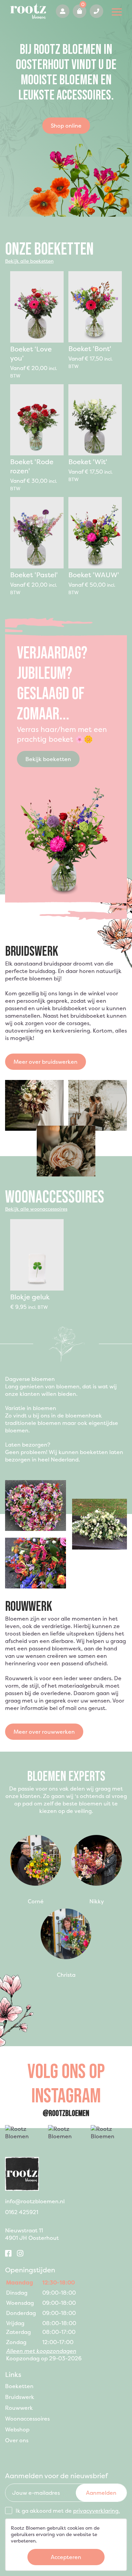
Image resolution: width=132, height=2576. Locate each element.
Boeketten (19, 2386)
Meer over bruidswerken (46, 1062)
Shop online (66, 126)
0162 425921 (96, 11)
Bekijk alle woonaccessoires (36, 1209)
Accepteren (66, 2557)
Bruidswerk (20, 2397)
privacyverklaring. (96, 2511)
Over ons (17, 2440)
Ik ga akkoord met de (68, 2511)
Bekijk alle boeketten (29, 261)
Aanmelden (101, 2493)
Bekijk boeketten (48, 759)
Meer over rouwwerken (44, 1732)
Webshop (17, 2429)
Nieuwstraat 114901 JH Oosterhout (32, 2234)
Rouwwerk (19, 2408)
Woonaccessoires (27, 2419)
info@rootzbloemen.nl (35, 2201)
